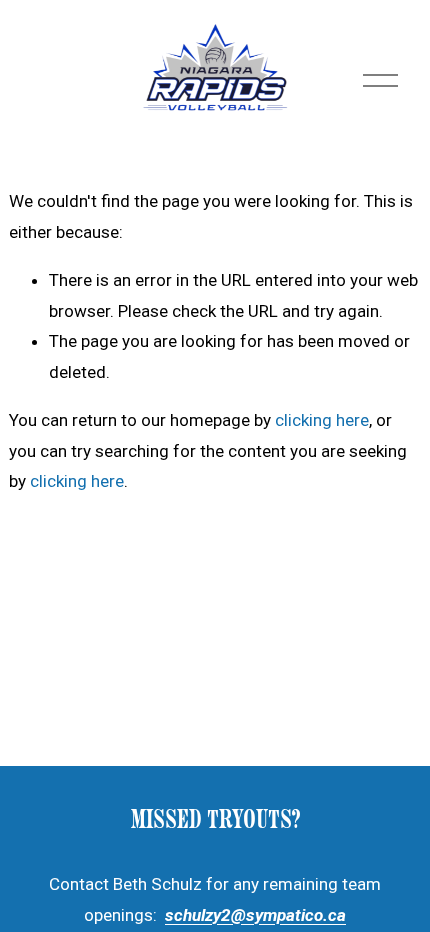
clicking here (322, 420)
